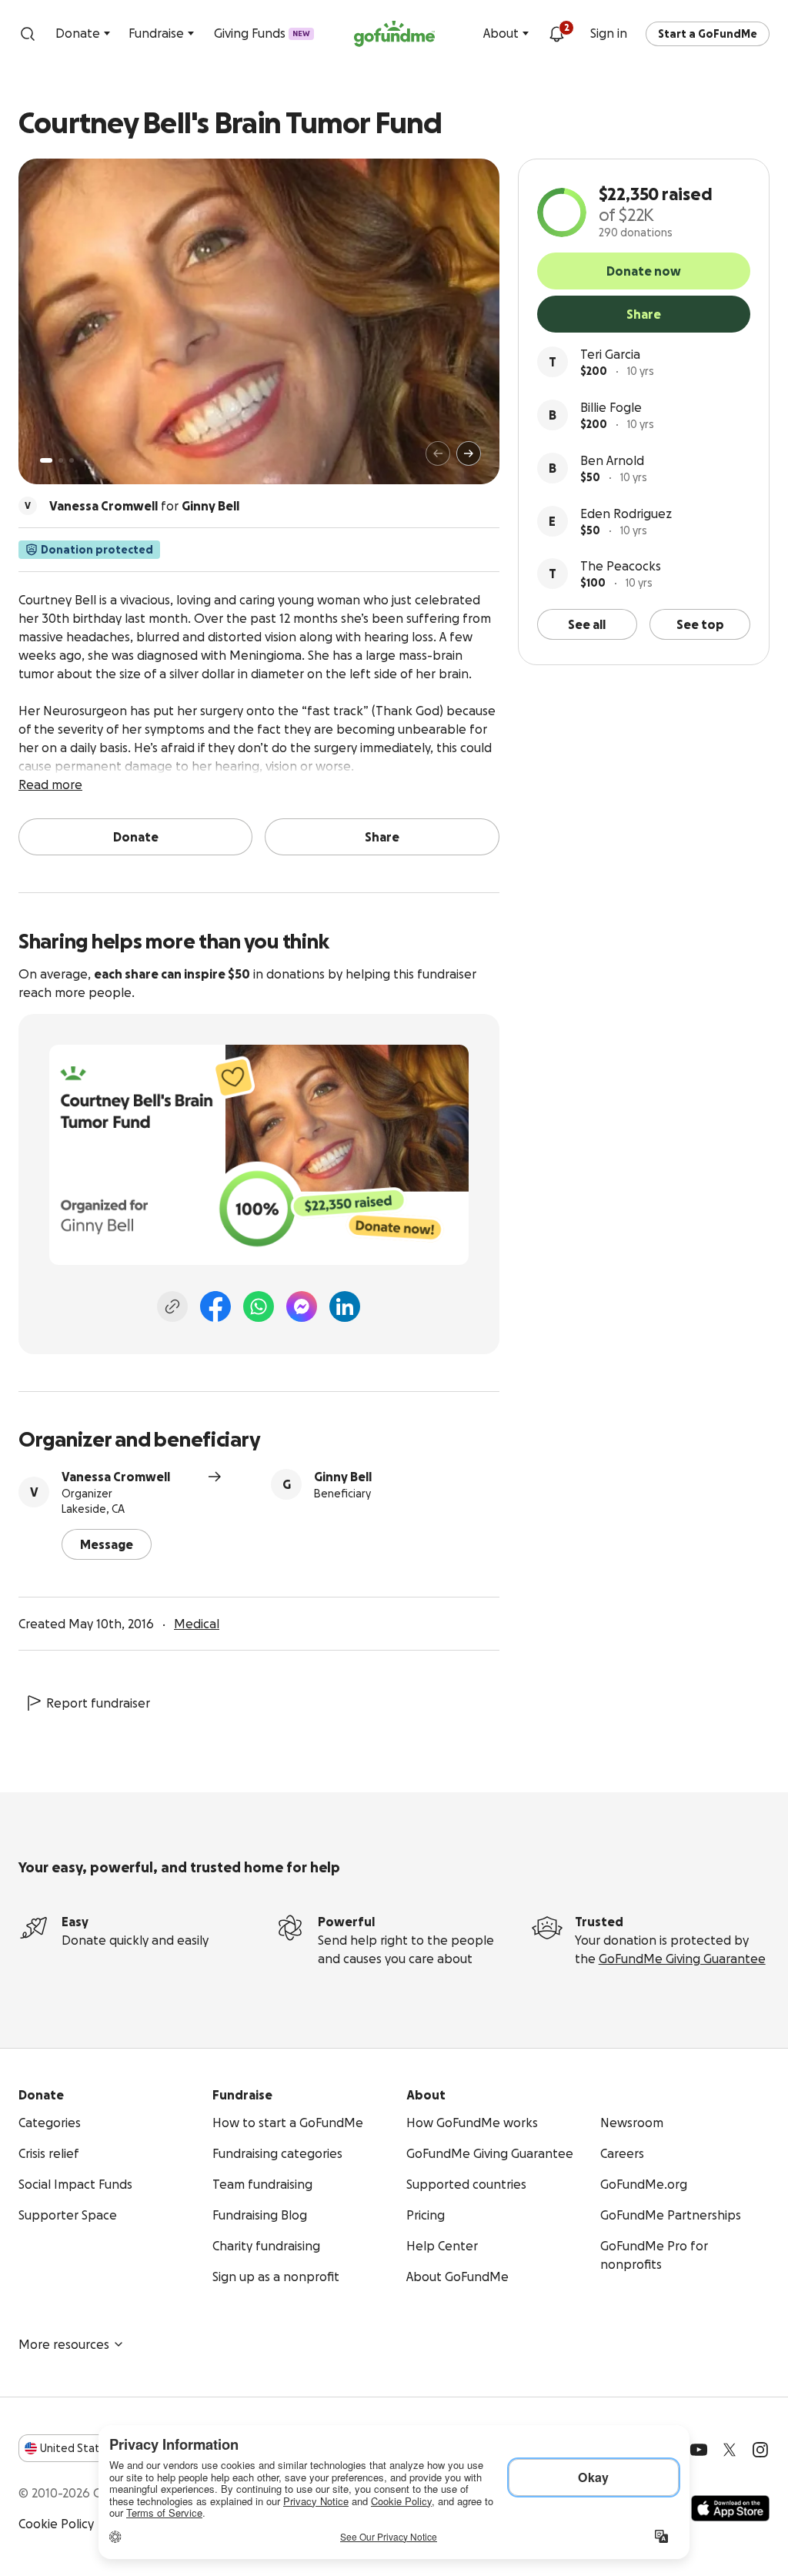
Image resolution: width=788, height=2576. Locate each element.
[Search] (28, 34)
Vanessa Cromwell (116, 1477)
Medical (197, 1624)
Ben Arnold (612, 460)
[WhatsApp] (259, 1306)
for (144, 506)
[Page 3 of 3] (72, 460)
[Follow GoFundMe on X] (730, 2450)
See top (700, 624)
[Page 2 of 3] (61, 460)
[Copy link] (172, 1306)
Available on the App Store (730, 2508)
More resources (64, 2344)
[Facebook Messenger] (302, 1306)
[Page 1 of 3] (46, 460)
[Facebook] (215, 1306)
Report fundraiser (98, 1703)
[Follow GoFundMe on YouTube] (699, 2450)
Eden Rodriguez (626, 514)
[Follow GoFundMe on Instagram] (760, 2450)
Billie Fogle (611, 407)
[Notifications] (556, 34)
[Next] (469, 453)
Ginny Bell (343, 1477)
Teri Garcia (610, 354)
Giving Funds (262, 33)
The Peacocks (621, 566)
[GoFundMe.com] (394, 34)
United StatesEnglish (98, 2448)
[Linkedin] (345, 1306)
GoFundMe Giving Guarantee (682, 1959)
